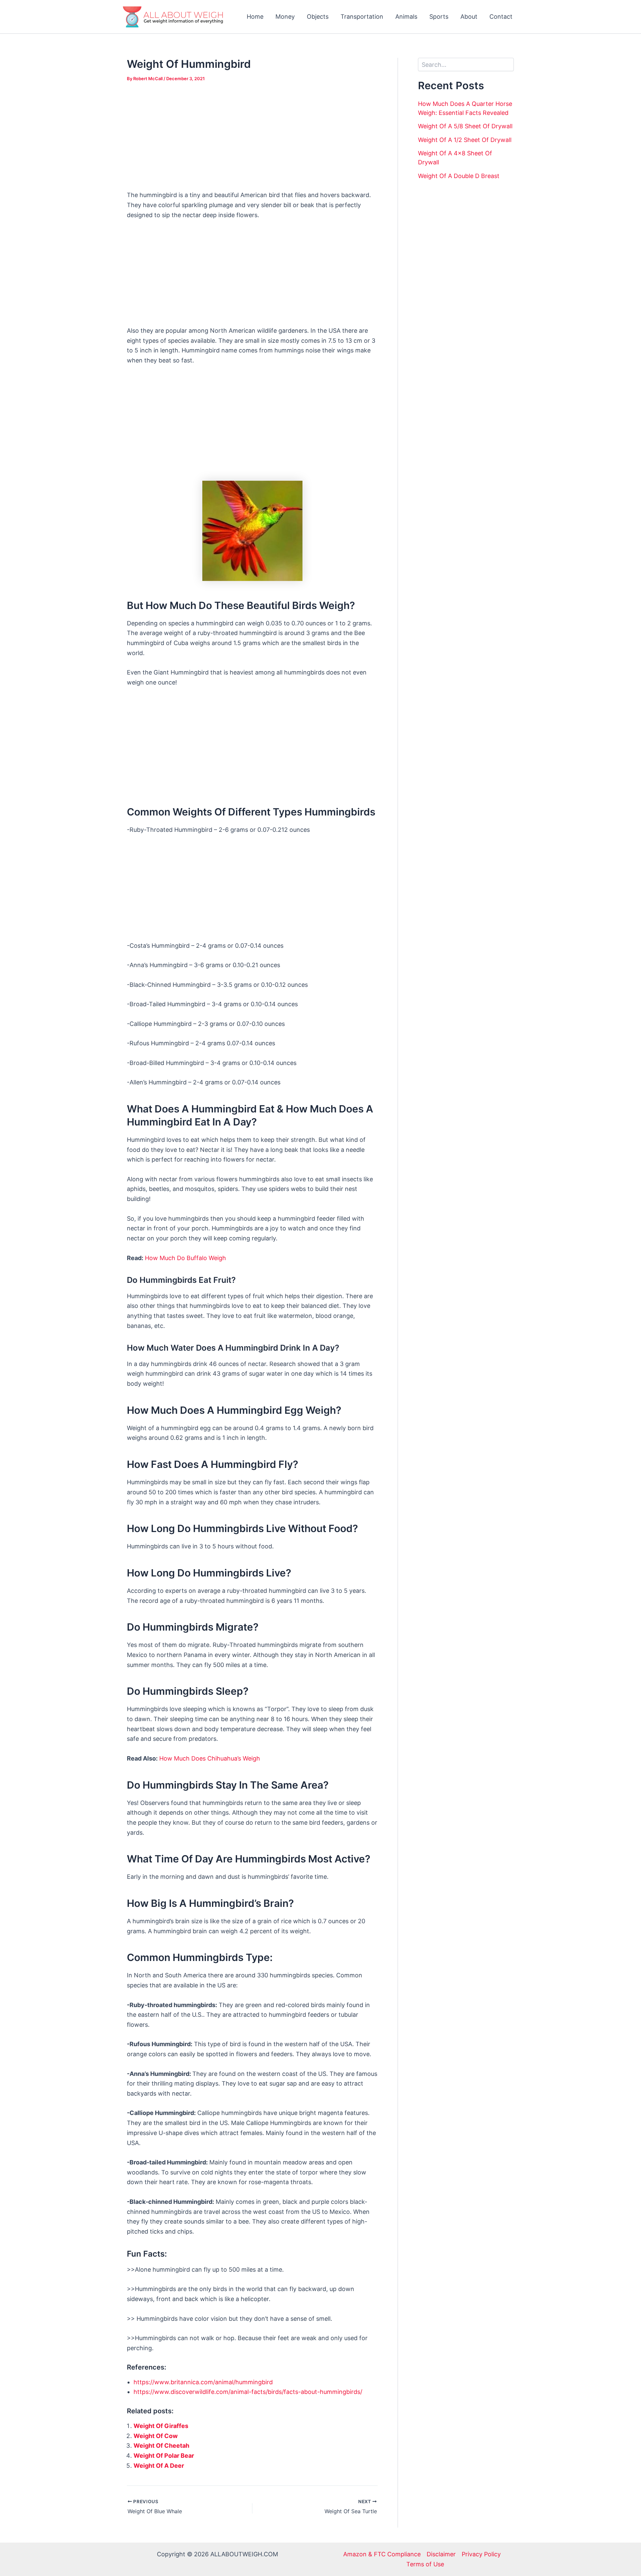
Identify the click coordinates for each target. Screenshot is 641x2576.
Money (285, 17)
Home (255, 17)
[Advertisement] (252, 141)
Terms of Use (425, 2564)
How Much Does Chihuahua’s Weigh (210, 1758)
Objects (318, 17)
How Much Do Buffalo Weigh (185, 1258)
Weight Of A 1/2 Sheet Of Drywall (465, 140)
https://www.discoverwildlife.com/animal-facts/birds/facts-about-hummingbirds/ (248, 2392)
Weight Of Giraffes (161, 2426)
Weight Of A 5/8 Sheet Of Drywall (465, 126)
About (469, 17)
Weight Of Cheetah (161, 2446)
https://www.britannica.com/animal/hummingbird (203, 2382)
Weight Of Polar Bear (164, 2456)
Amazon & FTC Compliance (382, 2554)
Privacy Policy (481, 2554)
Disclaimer (441, 2554)
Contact (501, 17)
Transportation (362, 17)
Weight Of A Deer (159, 2466)
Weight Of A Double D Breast (459, 176)
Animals (406, 17)
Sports (439, 17)
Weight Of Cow (156, 2436)
